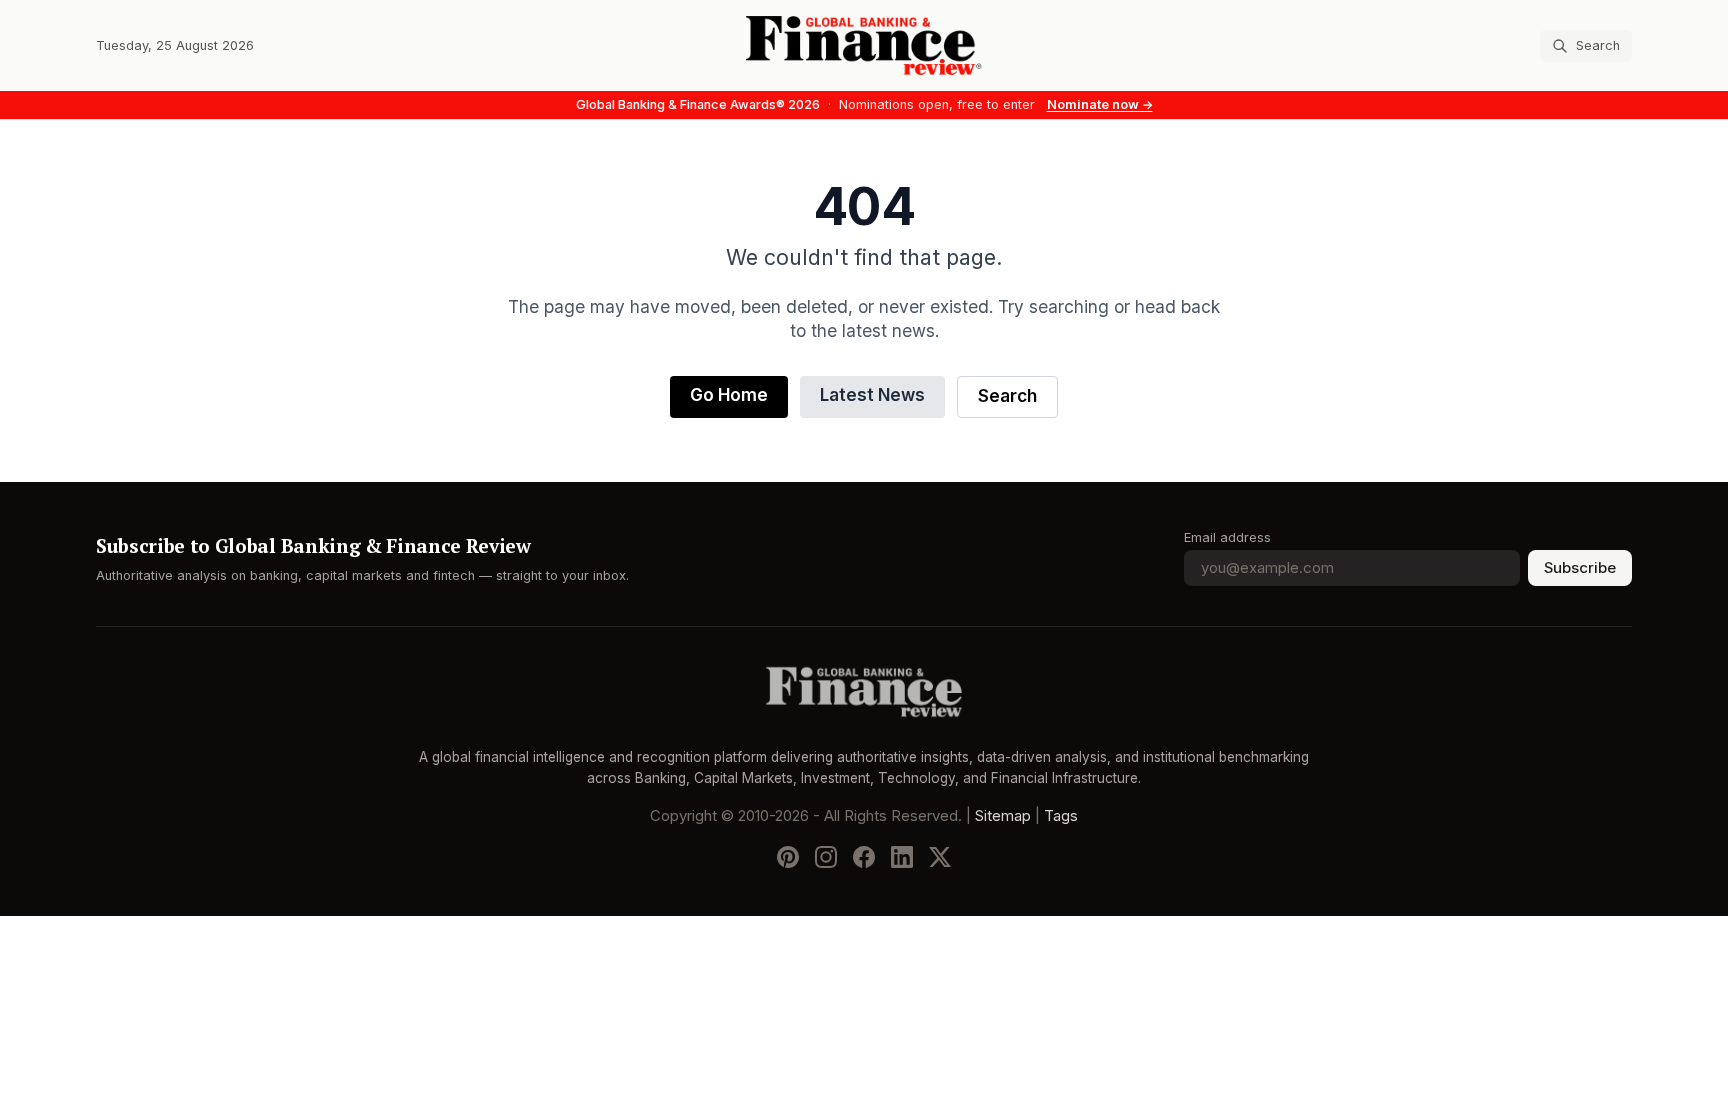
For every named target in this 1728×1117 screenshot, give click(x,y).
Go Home (729, 395)
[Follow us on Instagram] (826, 857)
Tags (1061, 816)
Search (1007, 396)
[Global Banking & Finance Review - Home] (863, 45)
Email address (1227, 537)
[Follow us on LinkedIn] (902, 857)
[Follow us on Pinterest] (788, 857)
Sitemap (1003, 816)
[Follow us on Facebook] (864, 857)
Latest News (872, 395)
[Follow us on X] (940, 857)
